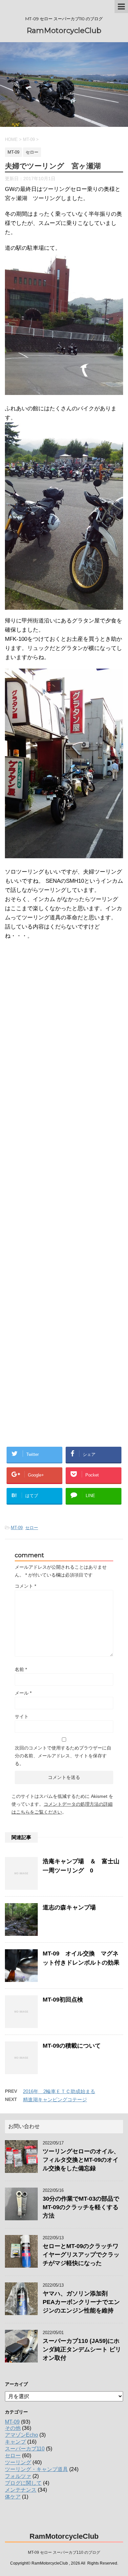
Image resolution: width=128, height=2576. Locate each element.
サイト (22, 1716)
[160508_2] (64, 853)
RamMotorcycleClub (64, 31)
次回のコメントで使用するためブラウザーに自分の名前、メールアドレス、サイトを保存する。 (63, 1756)
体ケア (13, 2497)
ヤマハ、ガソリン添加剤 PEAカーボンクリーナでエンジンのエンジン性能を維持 (81, 2302)
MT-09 (17, 1528)
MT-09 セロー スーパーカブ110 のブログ (64, 2552)
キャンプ (15, 2442)
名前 (21, 1669)
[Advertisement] (58, 1284)
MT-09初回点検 (63, 2000)
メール (23, 1693)
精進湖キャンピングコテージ (55, 2099)
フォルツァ (18, 2476)
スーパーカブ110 (25, 2449)
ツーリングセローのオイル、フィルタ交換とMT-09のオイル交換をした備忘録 (81, 2160)
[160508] (64, 390)
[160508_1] (64, 605)
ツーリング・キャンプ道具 (36, 2469)
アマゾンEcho (21, 2435)
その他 (13, 2428)
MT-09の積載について (72, 2046)
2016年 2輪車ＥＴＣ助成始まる (59, 2091)
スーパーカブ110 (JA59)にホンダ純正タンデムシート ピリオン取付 (82, 2349)
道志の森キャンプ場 (69, 1907)
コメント (25, 1586)
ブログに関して (23, 2483)
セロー (32, 1528)
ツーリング (18, 2462)
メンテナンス (21, 2490)
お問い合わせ (24, 2126)
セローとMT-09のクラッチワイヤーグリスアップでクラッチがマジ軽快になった (81, 2255)
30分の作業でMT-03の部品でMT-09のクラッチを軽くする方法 (81, 2207)
